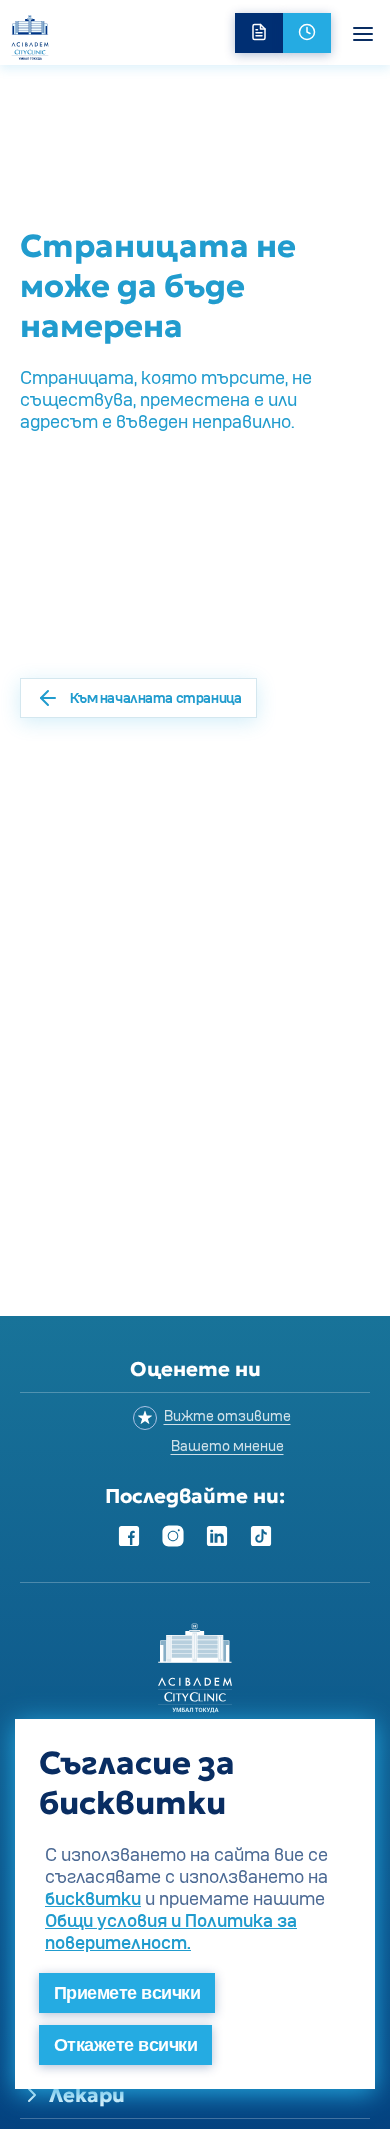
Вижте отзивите (227, 1415)
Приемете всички (127, 1993)
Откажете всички (125, 2045)
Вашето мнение (227, 1445)
